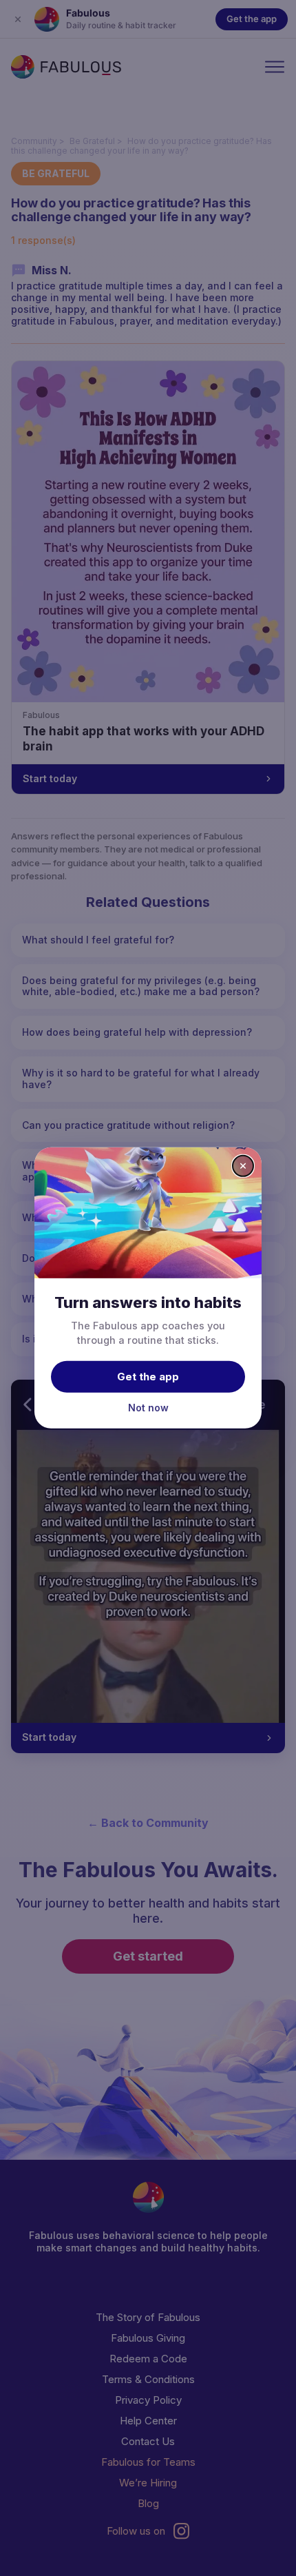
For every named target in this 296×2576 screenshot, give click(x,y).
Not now (148, 1407)
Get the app (148, 1376)
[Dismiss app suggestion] (243, 1166)
